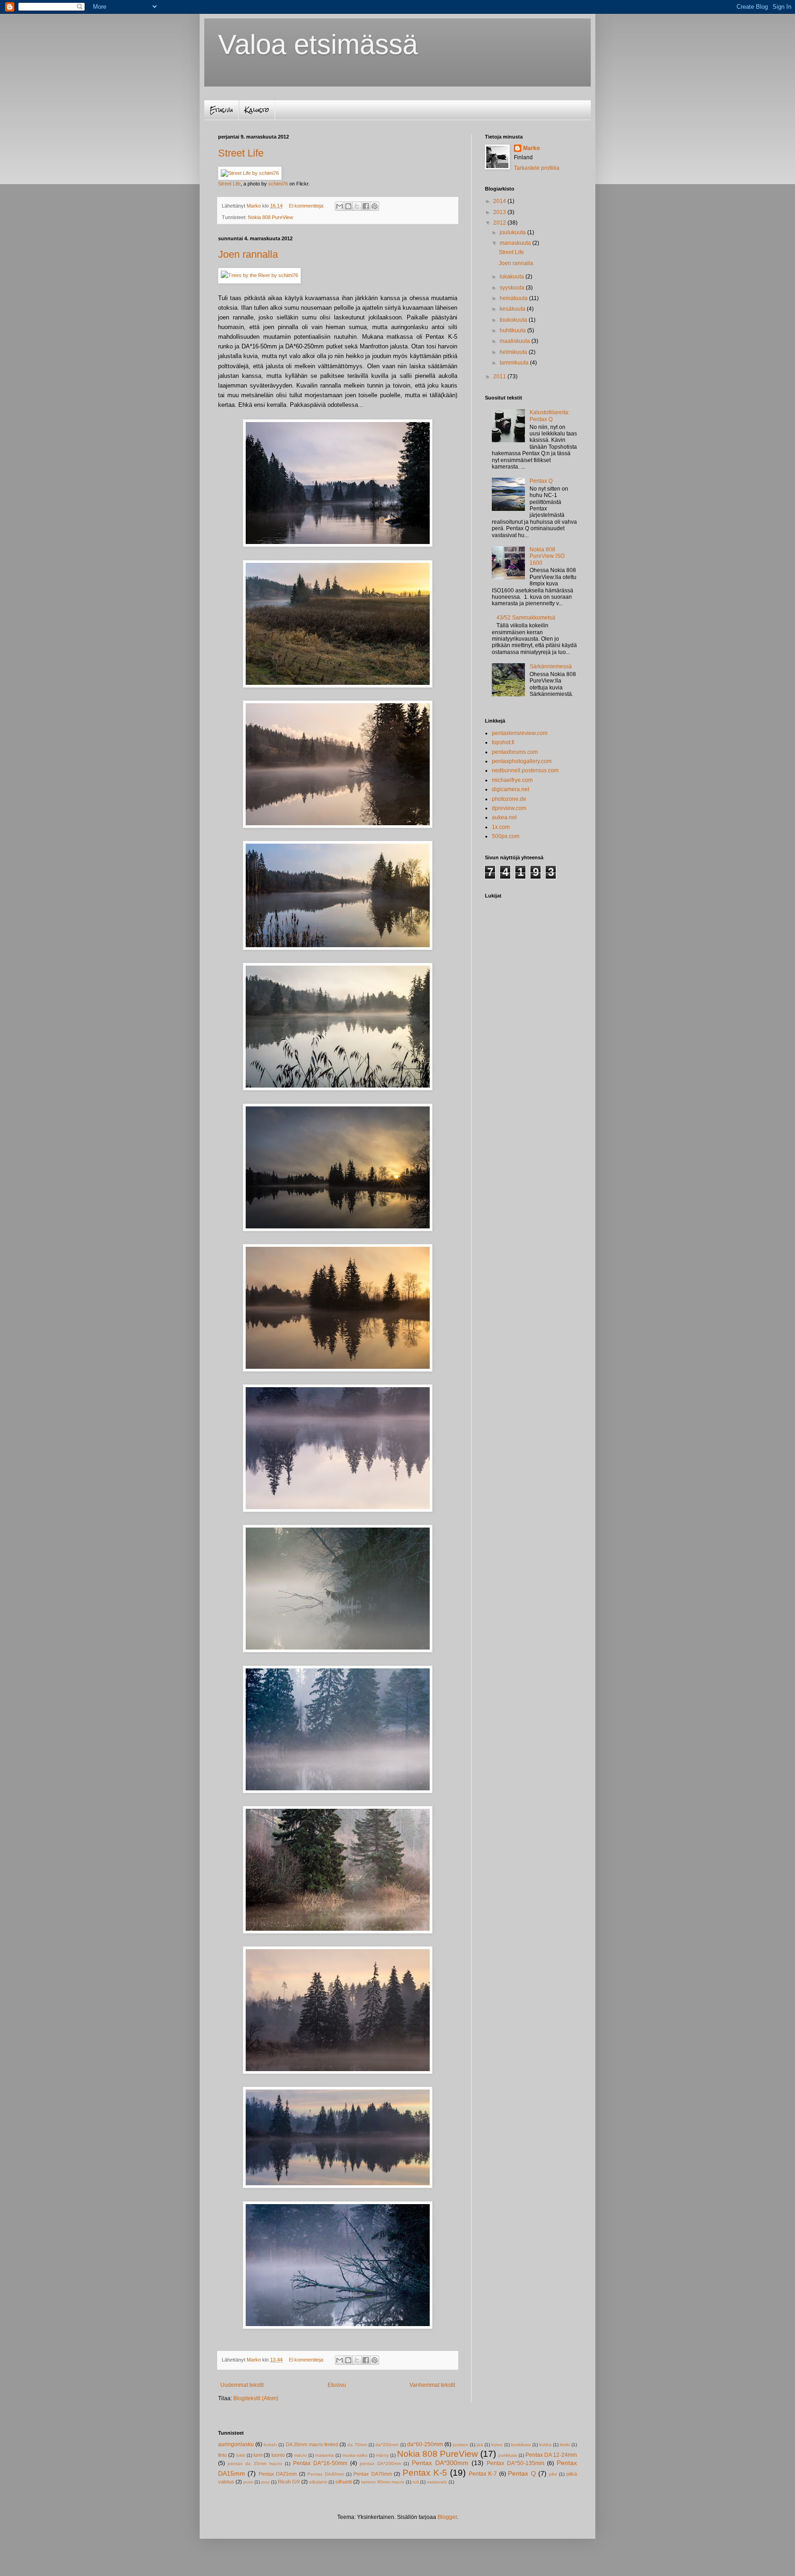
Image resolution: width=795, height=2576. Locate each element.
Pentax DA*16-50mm (320, 2463)
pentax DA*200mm (380, 2463)
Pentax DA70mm (372, 2474)
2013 (500, 212)
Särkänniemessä (551, 666)
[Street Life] (250, 173)
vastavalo (437, 2482)
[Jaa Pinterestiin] (374, 206)
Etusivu (221, 110)
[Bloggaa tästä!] (348, 206)
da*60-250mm (425, 2444)
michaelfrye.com (512, 780)
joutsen (461, 2445)
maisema (325, 2455)
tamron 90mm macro (383, 2482)
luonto (278, 2455)
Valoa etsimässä (318, 44)
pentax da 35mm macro (255, 2463)
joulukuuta (513, 232)
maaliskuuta (516, 341)
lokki (241, 2455)
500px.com (506, 836)
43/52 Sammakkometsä (526, 618)
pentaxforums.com (515, 752)
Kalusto (257, 110)
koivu (497, 2445)
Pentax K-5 (425, 2473)
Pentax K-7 (483, 2474)
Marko (531, 148)
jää (480, 2445)
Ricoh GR (289, 2482)
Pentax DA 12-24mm (551, 2455)
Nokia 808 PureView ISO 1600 (547, 556)
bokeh (270, 2445)
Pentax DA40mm (325, 2474)
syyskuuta (513, 288)
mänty (382, 2455)
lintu (222, 2455)
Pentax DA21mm (278, 2474)
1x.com (501, 827)
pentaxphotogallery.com (522, 761)
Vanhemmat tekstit (432, 2385)
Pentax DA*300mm (440, 2463)
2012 (500, 223)
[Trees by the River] (259, 275)
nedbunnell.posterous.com (525, 770)
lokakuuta (513, 277)
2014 (500, 201)
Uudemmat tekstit (242, 2385)
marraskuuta (516, 243)
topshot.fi (503, 742)
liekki (565, 2445)
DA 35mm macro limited (312, 2444)
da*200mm (387, 2445)
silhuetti (344, 2482)
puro (248, 2482)
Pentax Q (541, 481)
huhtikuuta (513, 330)
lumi (258, 2455)
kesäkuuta (513, 309)
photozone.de (509, 799)
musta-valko (355, 2455)
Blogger (447, 2517)
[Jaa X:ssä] (357, 206)
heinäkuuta (514, 298)
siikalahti (318, 2482)
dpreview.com (509, 808)
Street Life (241, 153)
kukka (545, 2445)
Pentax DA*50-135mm (516, 2463)
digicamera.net (510, 789)
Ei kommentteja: (307, 206)
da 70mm (357, 2445)
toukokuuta (514, 320)
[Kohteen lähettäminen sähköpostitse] (340, 206)
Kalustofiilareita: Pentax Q (550, 416)
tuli (416, 2482)
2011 (500, 376)
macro (300, 2455)
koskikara (521, 2445)
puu (265, 2482)
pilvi (553, 2474)
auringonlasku (236, 2444)
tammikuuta (515, 363)
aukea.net (504, 817)
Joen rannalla (248, 254)
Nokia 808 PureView (271, 217)
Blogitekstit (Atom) (256, 2398)
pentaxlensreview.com (520, 733)
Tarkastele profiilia (537, 168)
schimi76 (278, 184)
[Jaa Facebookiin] (366, 206)
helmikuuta (514, 352)
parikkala (508, 2455)
